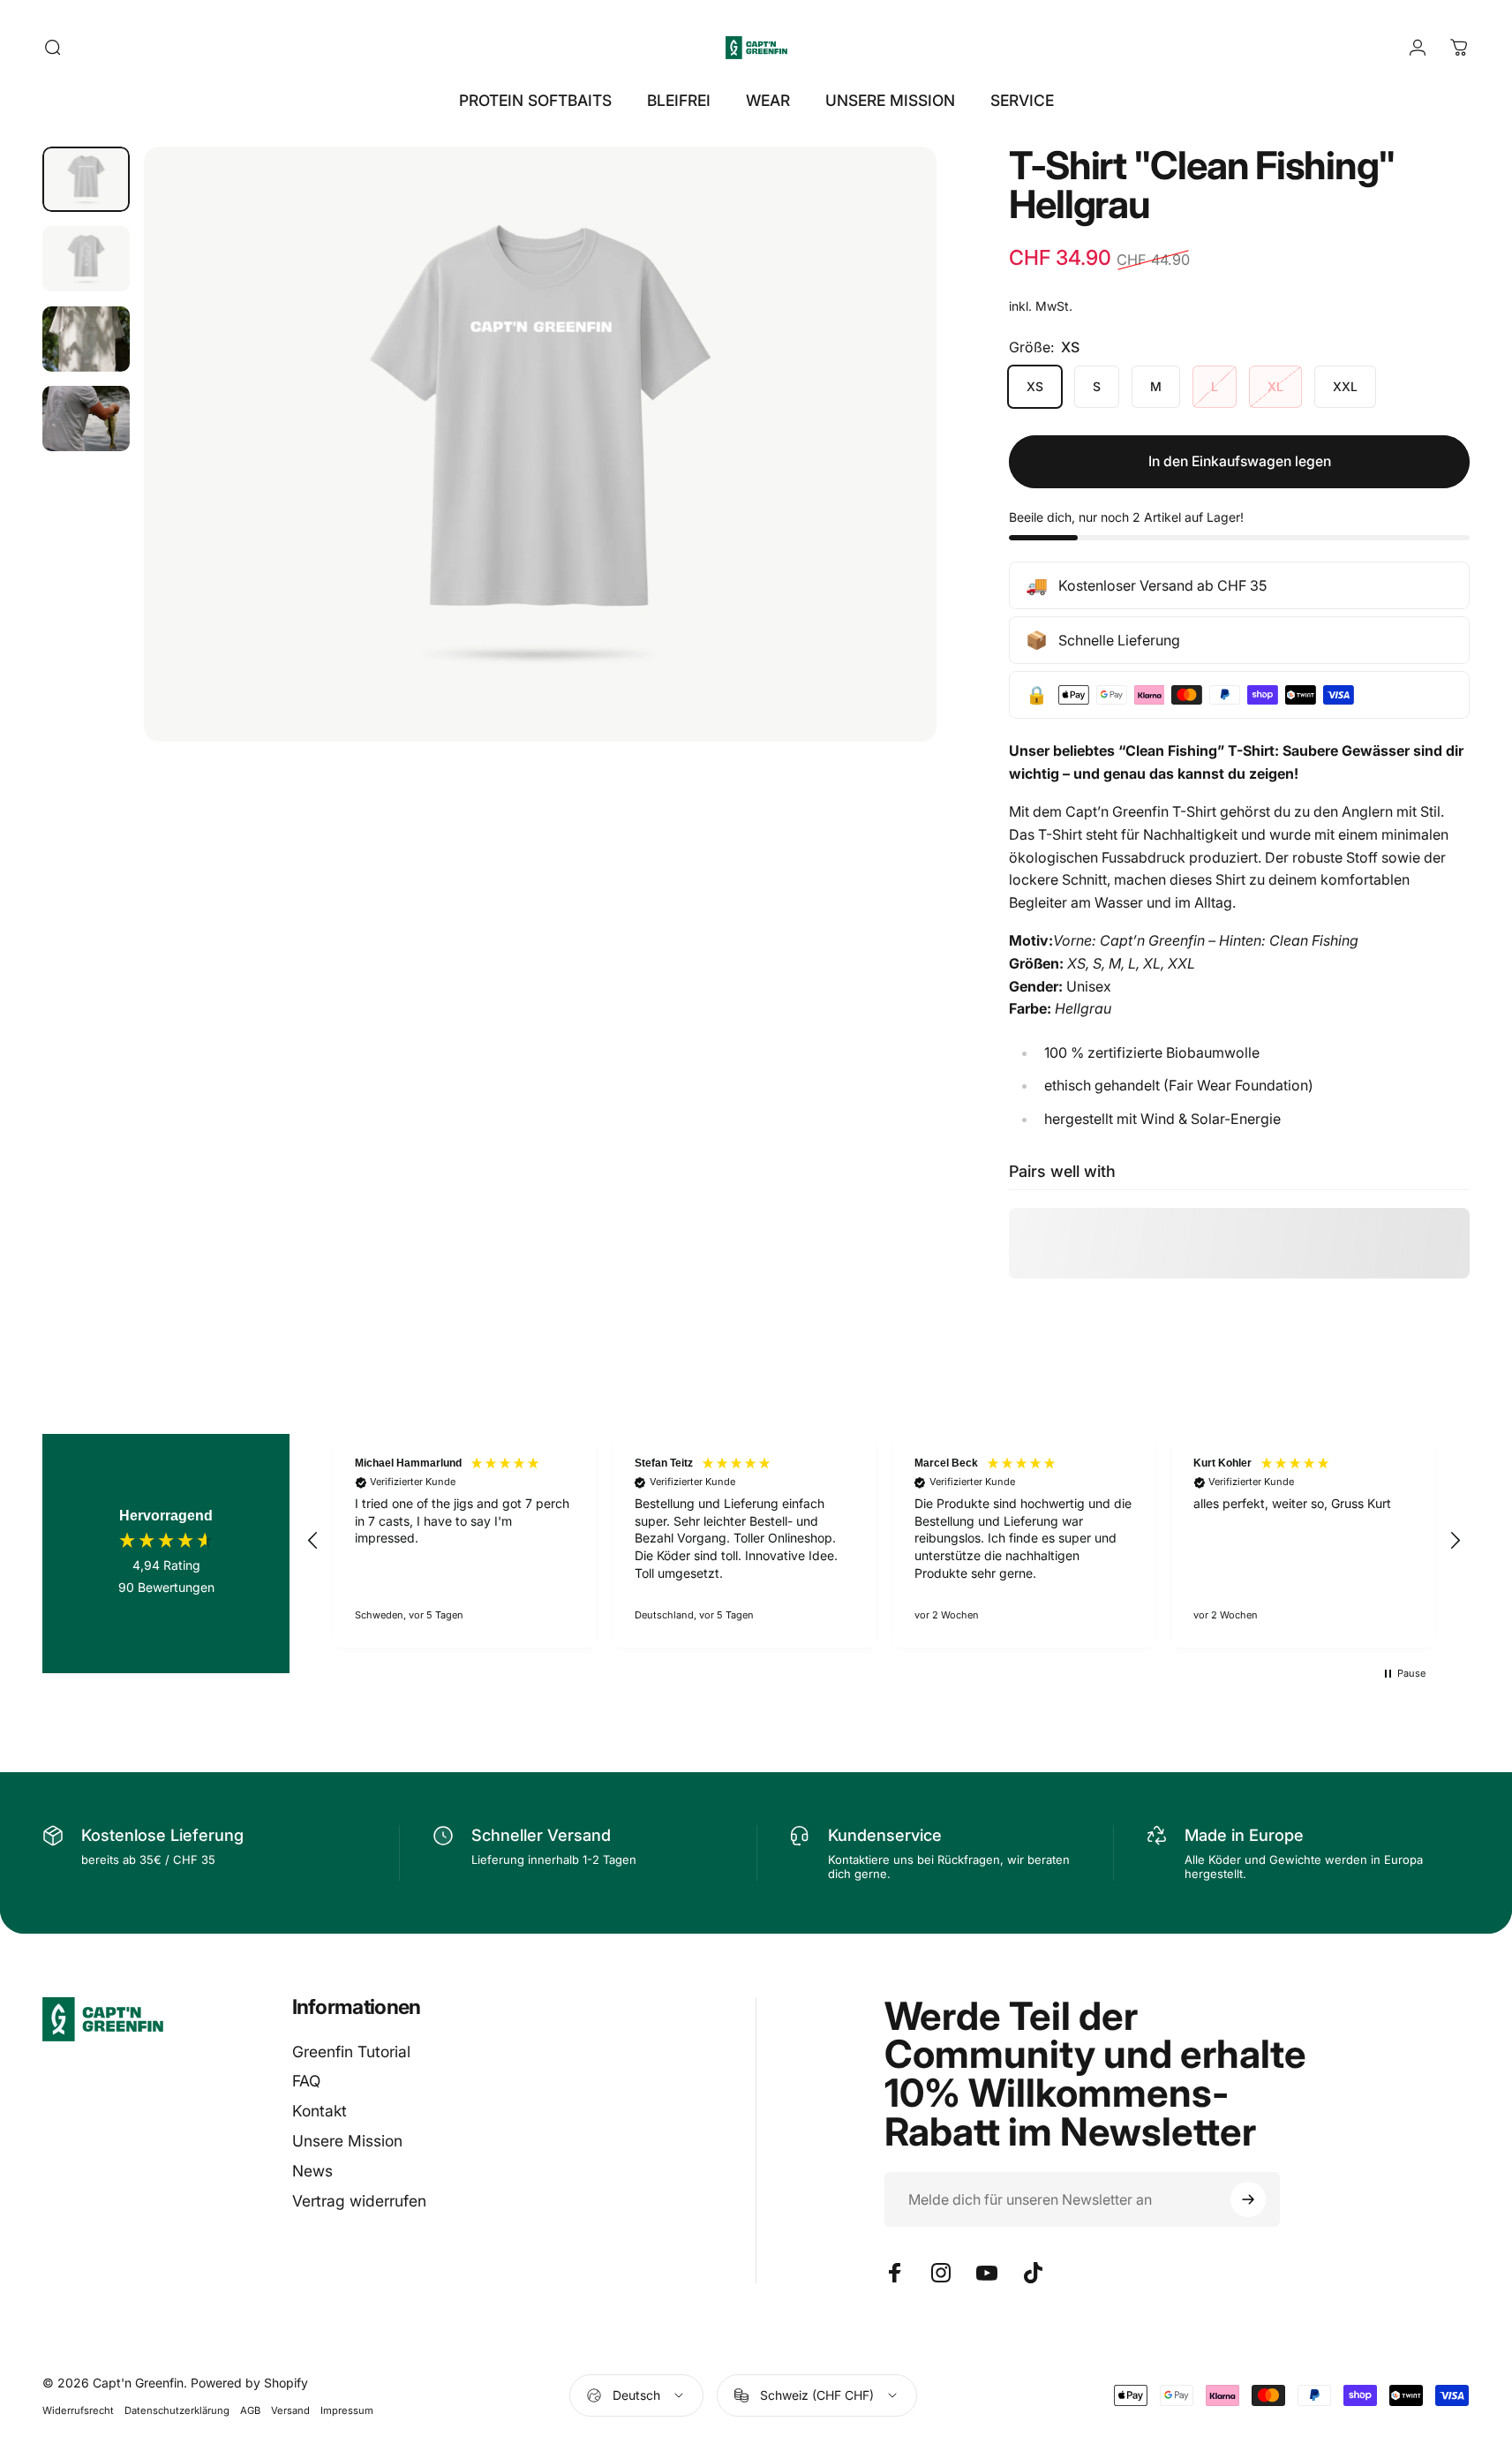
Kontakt (320, 2111)
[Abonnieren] (1248, 2199)
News (312, 2171)
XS (1035, 386)
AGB (250, 2410)
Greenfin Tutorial (351, 2052)
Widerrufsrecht (78, 2410)
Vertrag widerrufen (359, 2201)
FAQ (306, 2081)
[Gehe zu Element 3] (86, 339)
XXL (1345, 386)
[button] (313, 1541)
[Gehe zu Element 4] (86, 419)
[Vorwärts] (891, 482)
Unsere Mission (347, 2141)
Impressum (347, 2410)
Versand (290, 2410)
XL (1275, 386)
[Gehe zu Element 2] (86, 259)
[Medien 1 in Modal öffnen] (540, 444)
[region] (884, 1541)
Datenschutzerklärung (177, 2410)
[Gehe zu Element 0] (86, 179)
